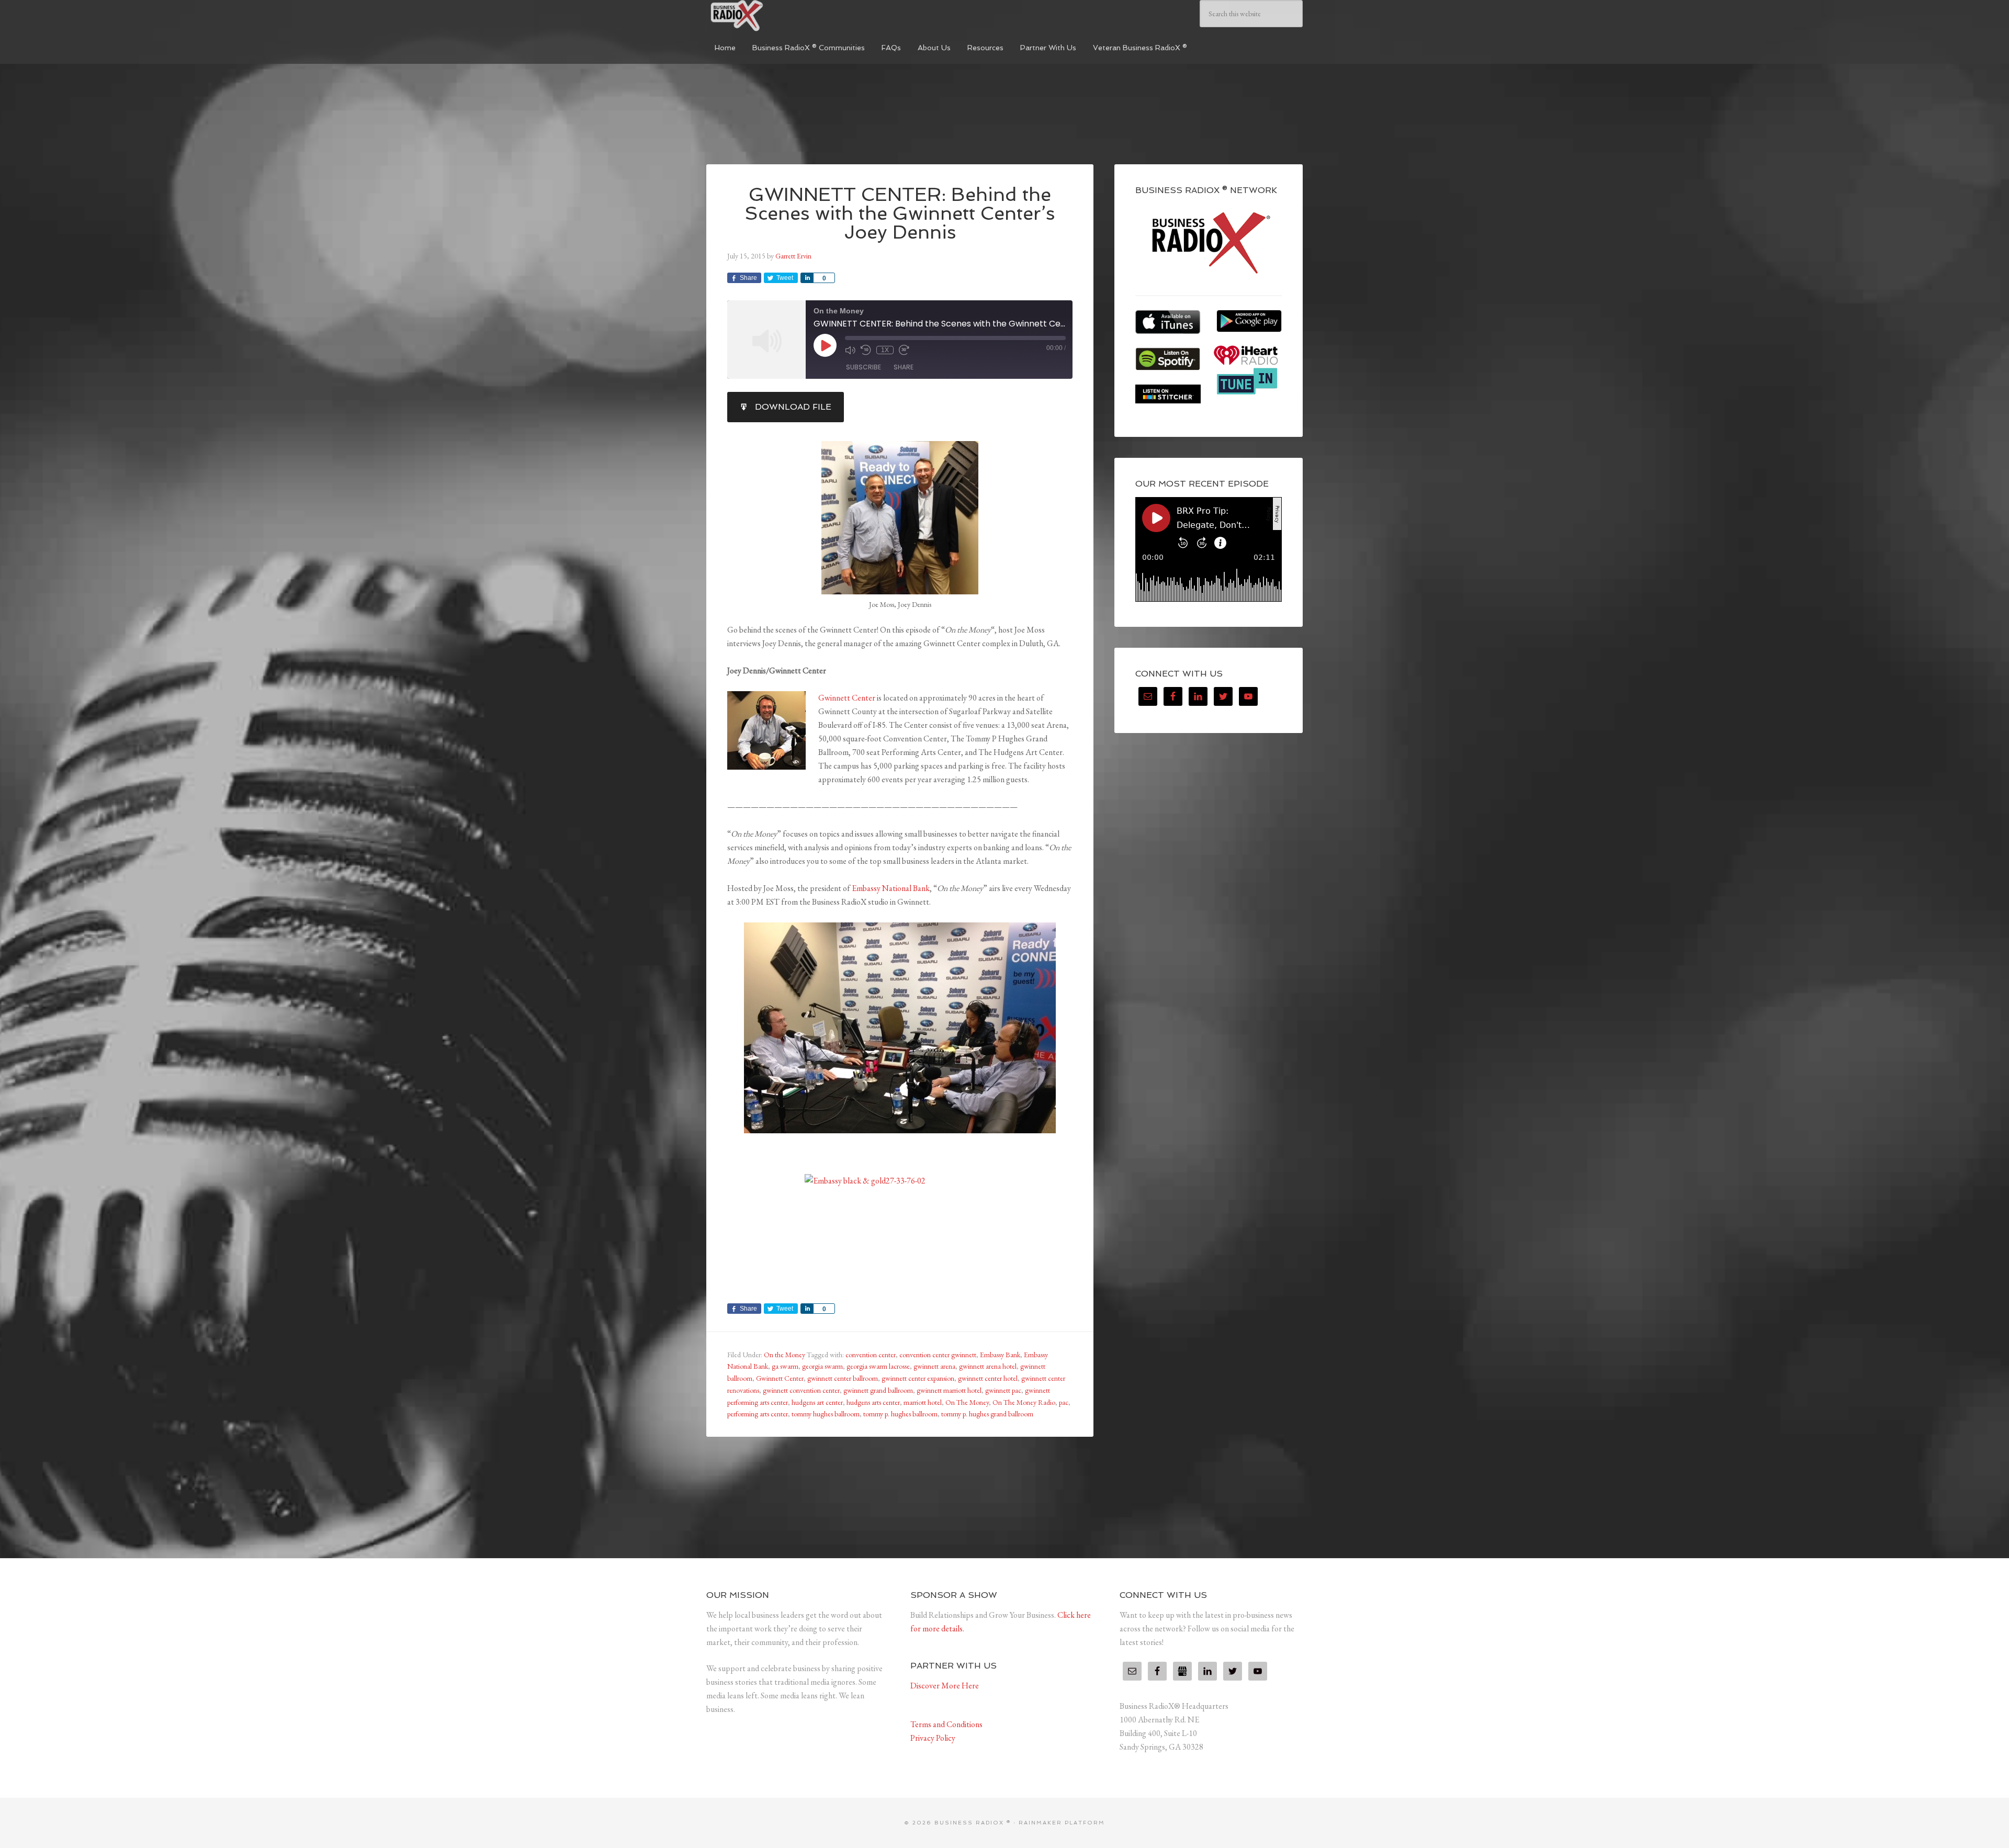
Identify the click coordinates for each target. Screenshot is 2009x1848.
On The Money (967, 1402)
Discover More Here (945, 1686)
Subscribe (864, 367)
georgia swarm (822, 1366)
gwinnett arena (934, 1366)
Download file (793, 407)
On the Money (785, 1355)
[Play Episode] (825, 345)
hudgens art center (817, 1402)
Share (904, 367)
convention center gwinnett (938, 1355)
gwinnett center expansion (918, 1378)
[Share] (807, 278)
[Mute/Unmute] (850, 350)
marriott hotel (923, 1402)
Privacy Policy (933, 1738)
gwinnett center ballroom (843, 1378)
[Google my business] (1182, 1671)
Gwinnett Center (847, 698)
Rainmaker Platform (1062, 1823)
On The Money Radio (1024, 1402)
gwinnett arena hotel (988, 1366)
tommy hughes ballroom (826, 1414)
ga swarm (785, 1366)
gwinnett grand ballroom (878, 1390)
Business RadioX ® (785, 16)
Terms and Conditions (946, 1724)
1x (885, 350)
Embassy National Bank (891, 888)
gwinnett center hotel (988, 1378)
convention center (871, 1355)
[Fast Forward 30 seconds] (904, 350)
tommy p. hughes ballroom (900, 1414)
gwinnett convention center (801, 1390)
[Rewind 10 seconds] (866, 350)
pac (1064, 1402)
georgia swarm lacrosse (878, 1366)
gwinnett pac (1003, 1390)
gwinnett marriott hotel (949, 1390)
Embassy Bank (1000, 1355)
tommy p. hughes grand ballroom (987, 1414)
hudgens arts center (873, 1402)
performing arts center (758, 1414)
